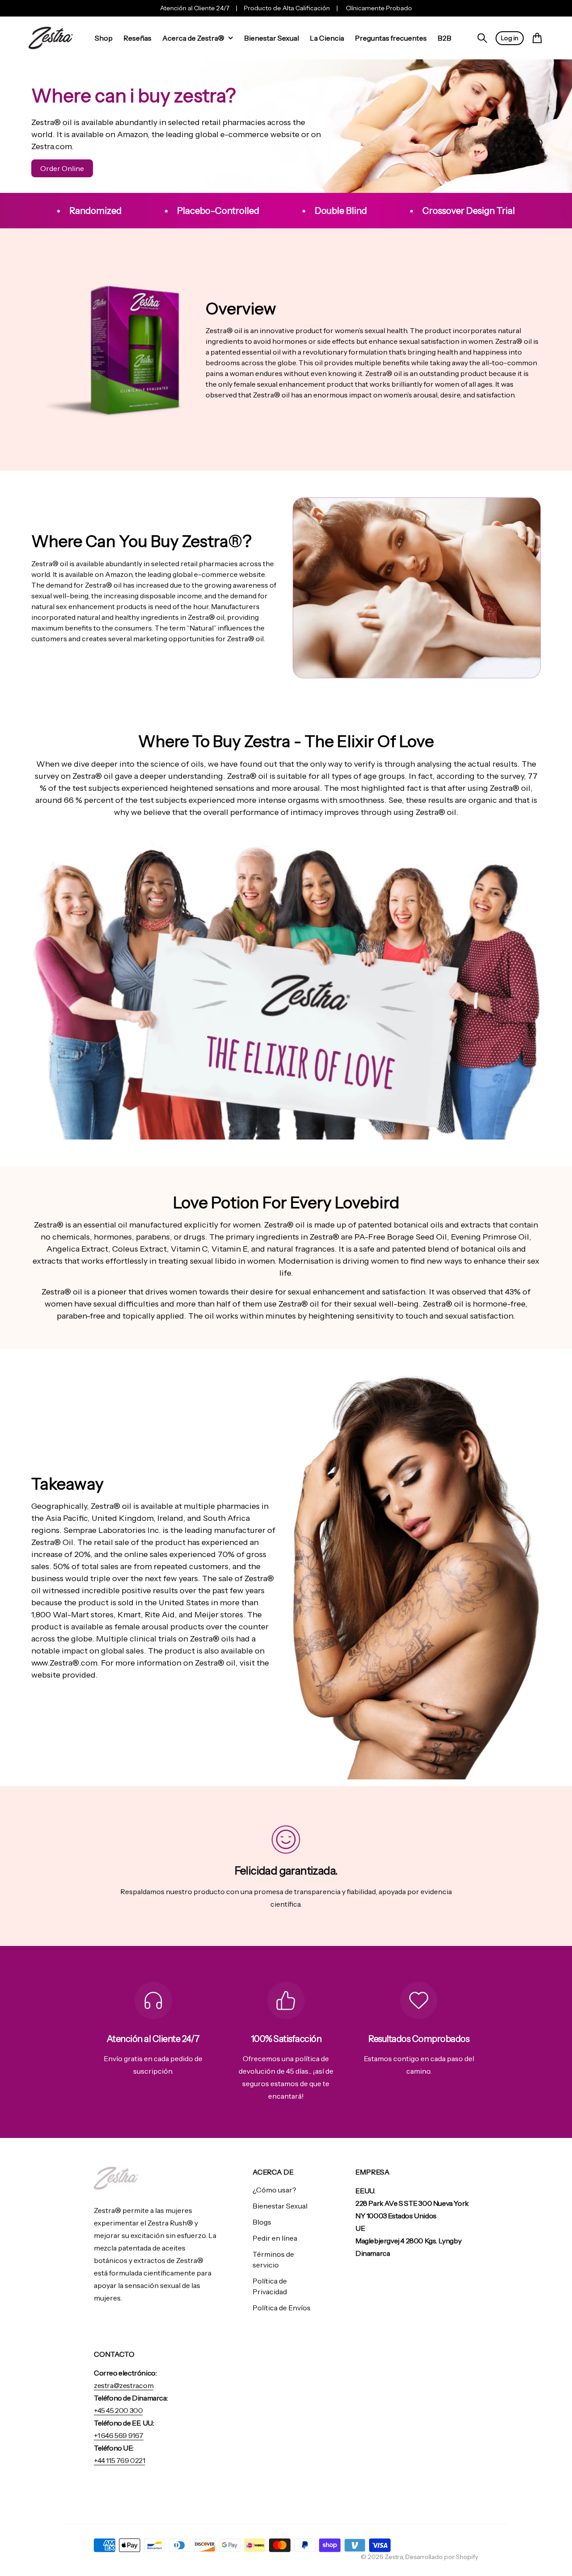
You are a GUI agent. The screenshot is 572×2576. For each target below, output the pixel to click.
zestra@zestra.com (124, 2385)
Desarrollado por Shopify (442, 2557)
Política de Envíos (282, 2308)
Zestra (394, 2557)
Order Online (62, 168)
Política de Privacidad (270, 2286)
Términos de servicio (273, 2259)
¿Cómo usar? (274, 2190)
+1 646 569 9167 (119, 2435)
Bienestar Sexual (280, 2206)
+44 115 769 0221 (120, 2460)
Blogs (262, 2222)
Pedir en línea (275, 2238)
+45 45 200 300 (118, 2410)
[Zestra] (51, 38)
